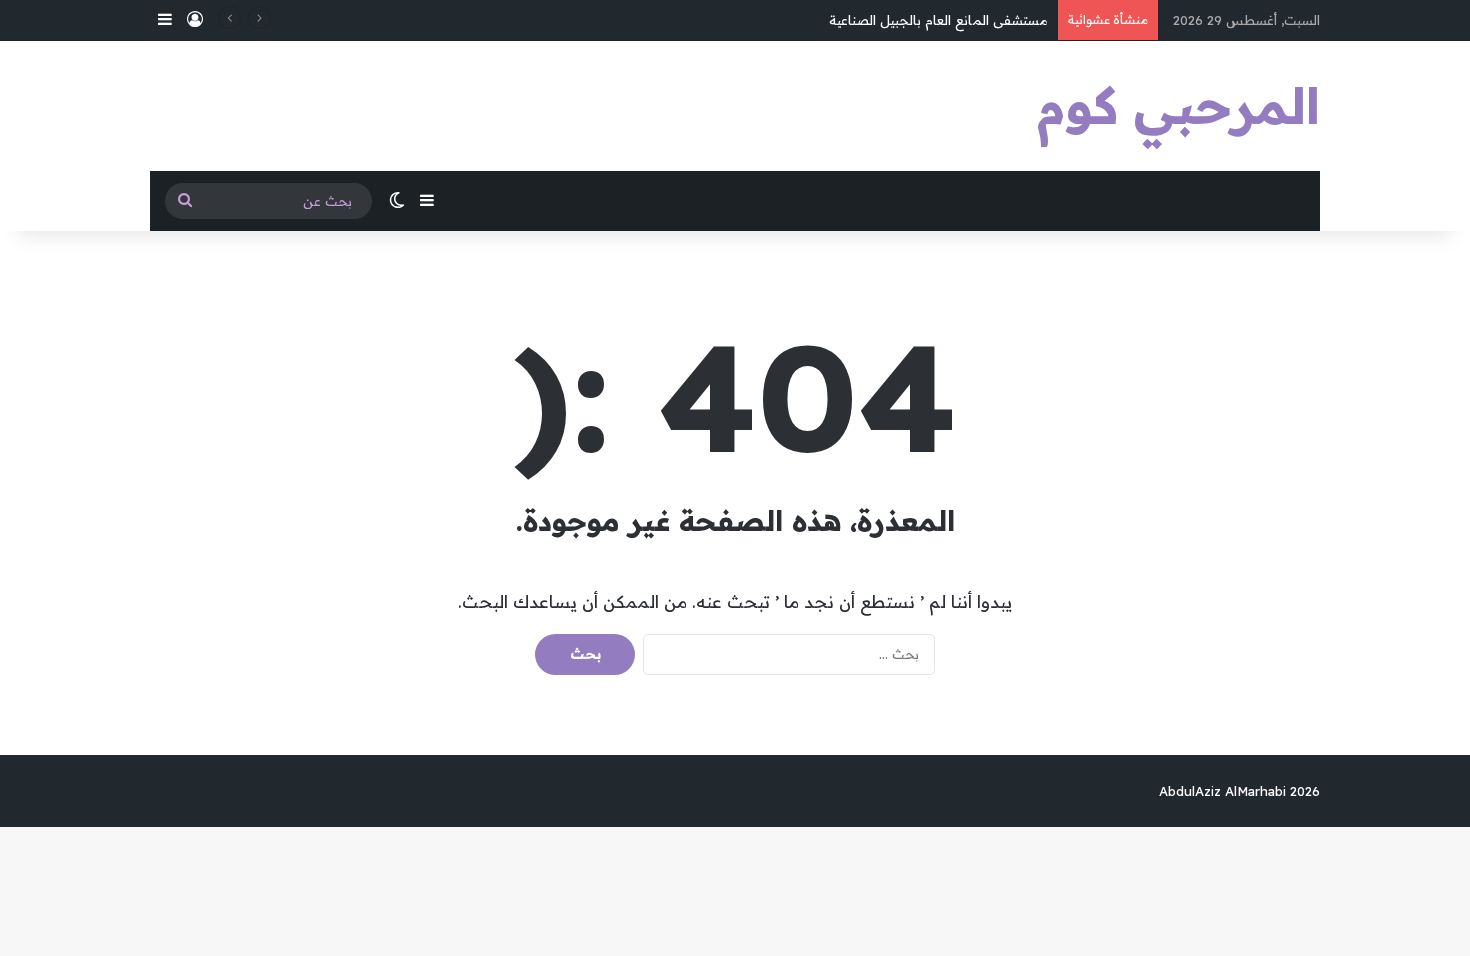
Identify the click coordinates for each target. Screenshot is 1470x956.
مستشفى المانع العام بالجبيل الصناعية (938, 20)
